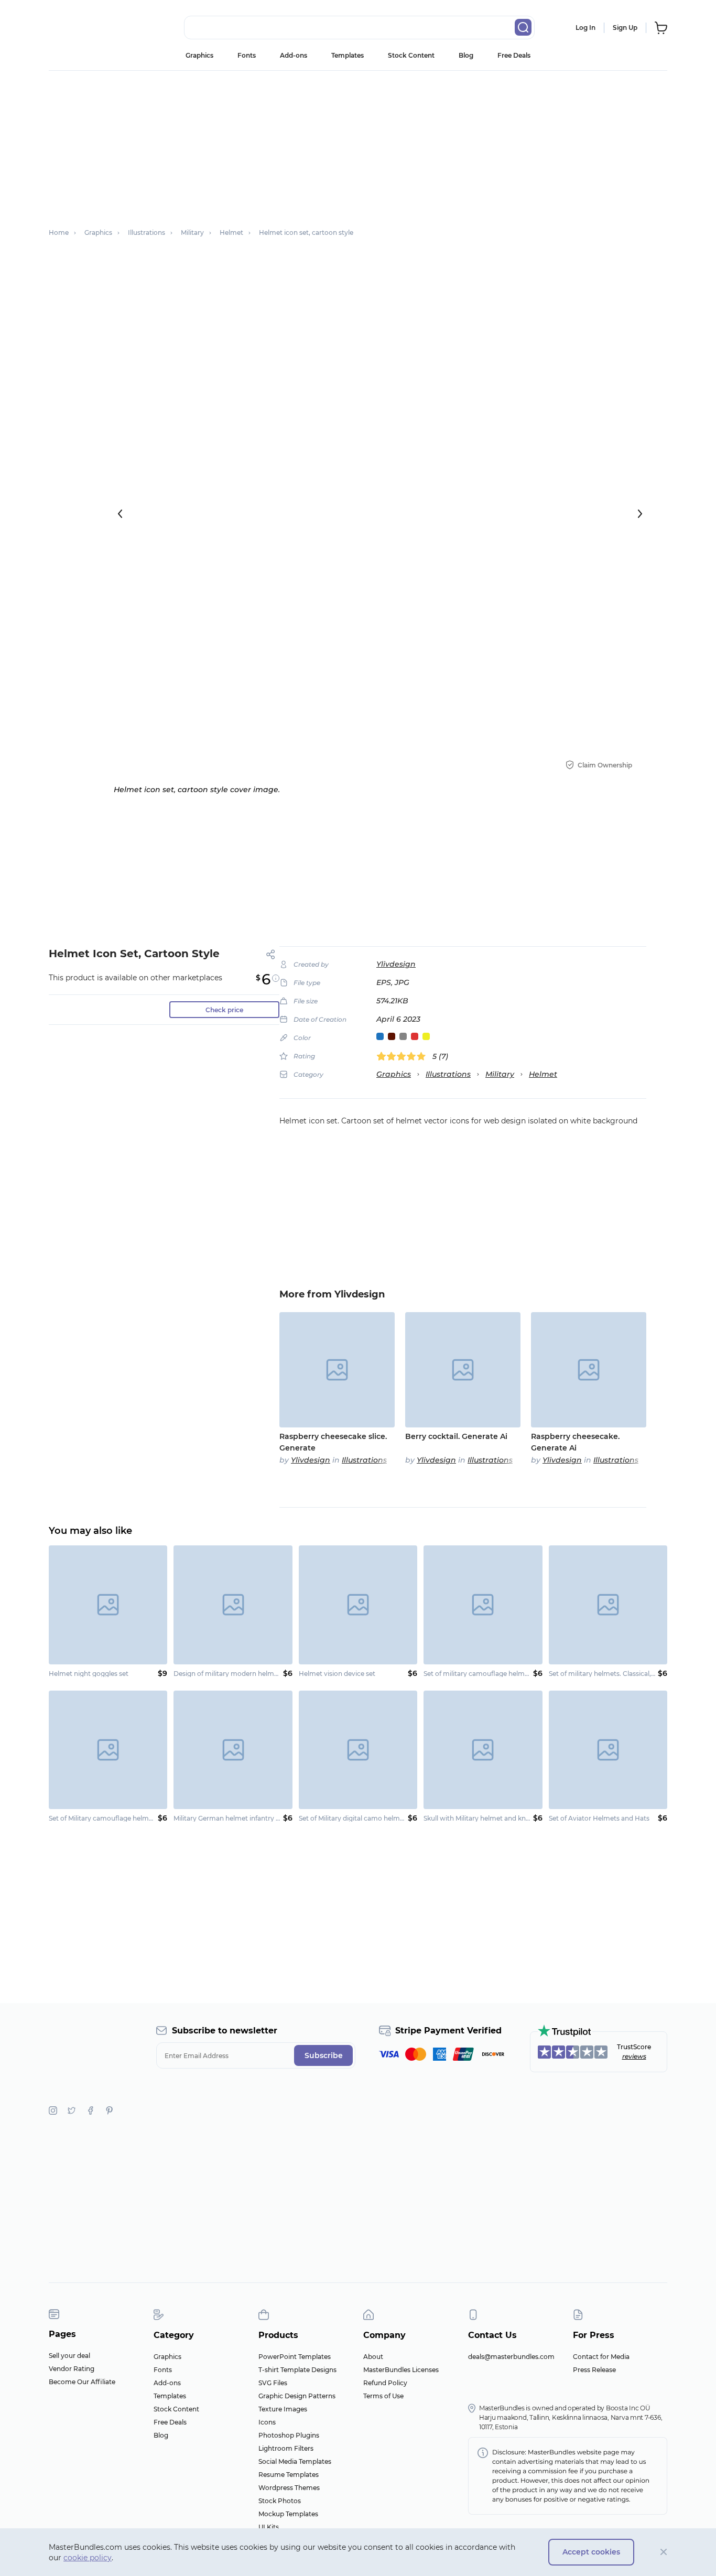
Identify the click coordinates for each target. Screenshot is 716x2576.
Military (500, 1074)
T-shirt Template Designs (297, 2370)
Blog (466, 55)
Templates (348, 55)
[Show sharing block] (271, 954)
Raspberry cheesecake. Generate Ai (575, 1442)
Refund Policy (385, 2383)
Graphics (199, 55)
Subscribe (324, 2055)
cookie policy (88, 2558)
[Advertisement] (358, 144)
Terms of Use (383, 2396)
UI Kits (269, 2527)
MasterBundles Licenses (401, 2370)
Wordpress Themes (289, 2488)
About (373, 2357)
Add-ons (294, 55)
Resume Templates (289, 2475)
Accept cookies (591, 2552)
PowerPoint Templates (295, 2357)
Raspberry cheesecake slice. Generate (333, 1442)
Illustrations (448, 1074)
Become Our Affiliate (82, 2382)
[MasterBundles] (83, 28)
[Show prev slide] (120, 514)
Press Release (594, 2370)
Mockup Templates (288, 2514)
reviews (634, 2056)
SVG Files (273, 2383)
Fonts (247, 55)
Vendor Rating (72, 2369)
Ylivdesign (396, 964)
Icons (267, 2422)
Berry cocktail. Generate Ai (456, 1436)
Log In (585, 28)
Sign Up (625, 28)
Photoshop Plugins (289, 2435)
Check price (224, 1010)
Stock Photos (280, 2501)
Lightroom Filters (286, 2448)
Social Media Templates (295, 2461)
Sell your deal (69, 2356)
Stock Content (411, 55)
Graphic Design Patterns (297, 2396)
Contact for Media (601, 2357)
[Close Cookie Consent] (664, 2552)
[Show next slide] (640, 514)
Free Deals (514, 55)
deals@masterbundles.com (511, 2357)
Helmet (543, 1074)
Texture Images (283, 2409)
